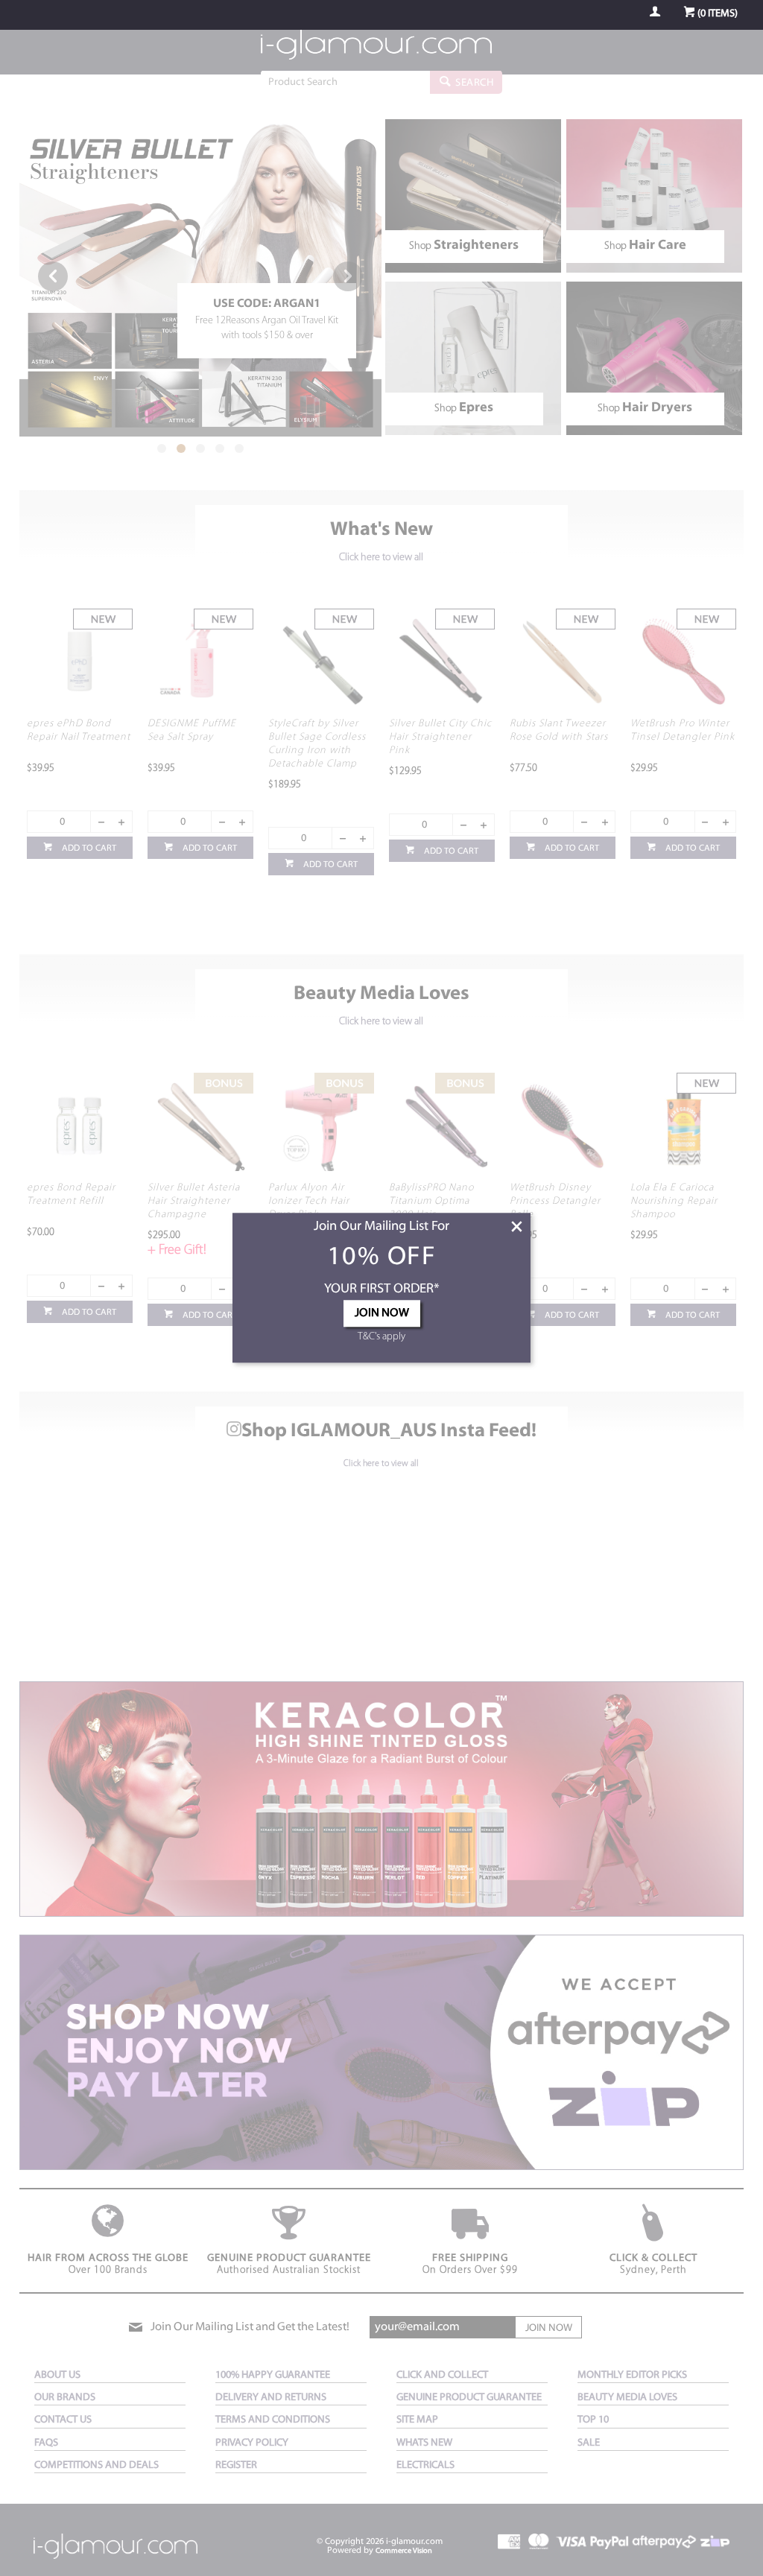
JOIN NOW (382, 1314)
